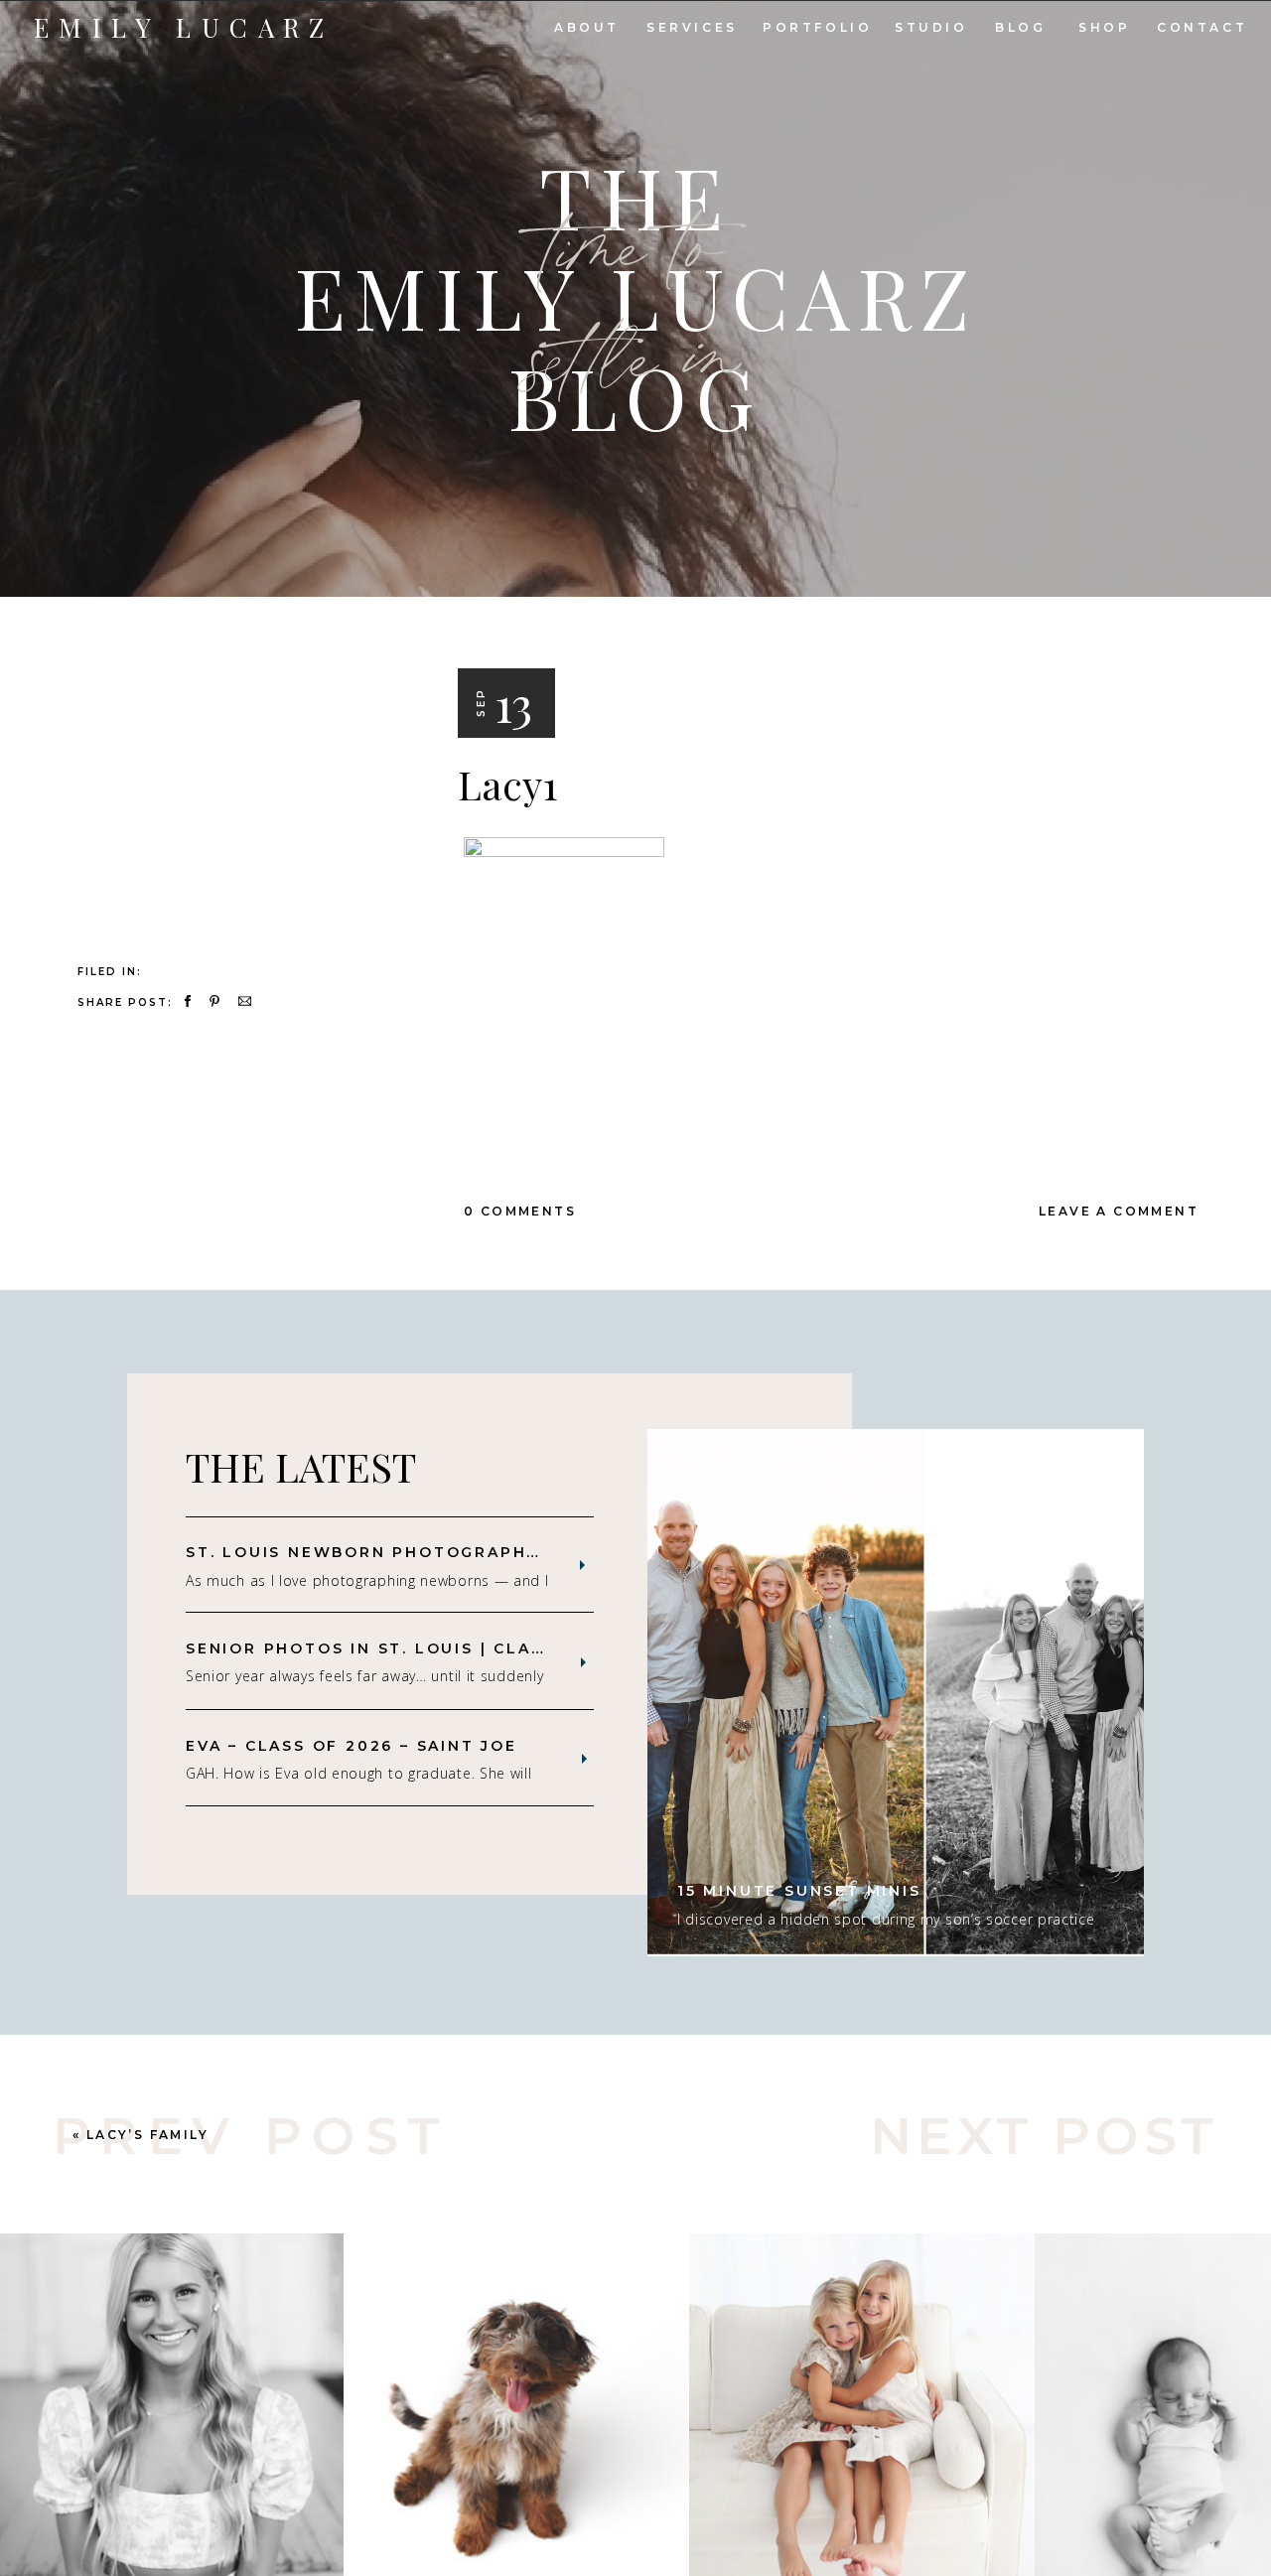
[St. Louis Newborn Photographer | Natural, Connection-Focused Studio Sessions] (582, 1565)
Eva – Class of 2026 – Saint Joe (352, 1746)
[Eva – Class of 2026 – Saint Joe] (584, 1759)
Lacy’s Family (147, 2135)
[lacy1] (236, 728)
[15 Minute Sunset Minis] (896, 1693)
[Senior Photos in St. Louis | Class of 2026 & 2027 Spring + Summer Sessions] (583, 1662)
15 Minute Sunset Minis (799, 1891)
